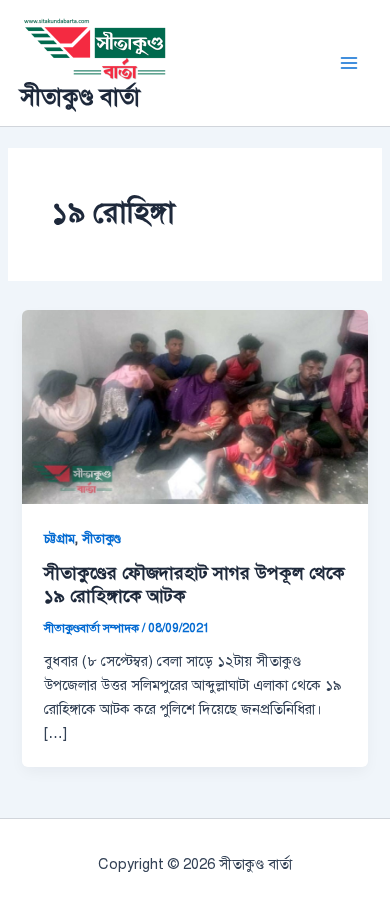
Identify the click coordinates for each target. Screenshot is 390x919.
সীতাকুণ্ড (101, 539)
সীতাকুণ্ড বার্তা (80, 97)
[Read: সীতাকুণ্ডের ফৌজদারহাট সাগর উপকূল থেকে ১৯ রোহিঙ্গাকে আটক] (194, 406)
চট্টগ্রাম (59, 539)
